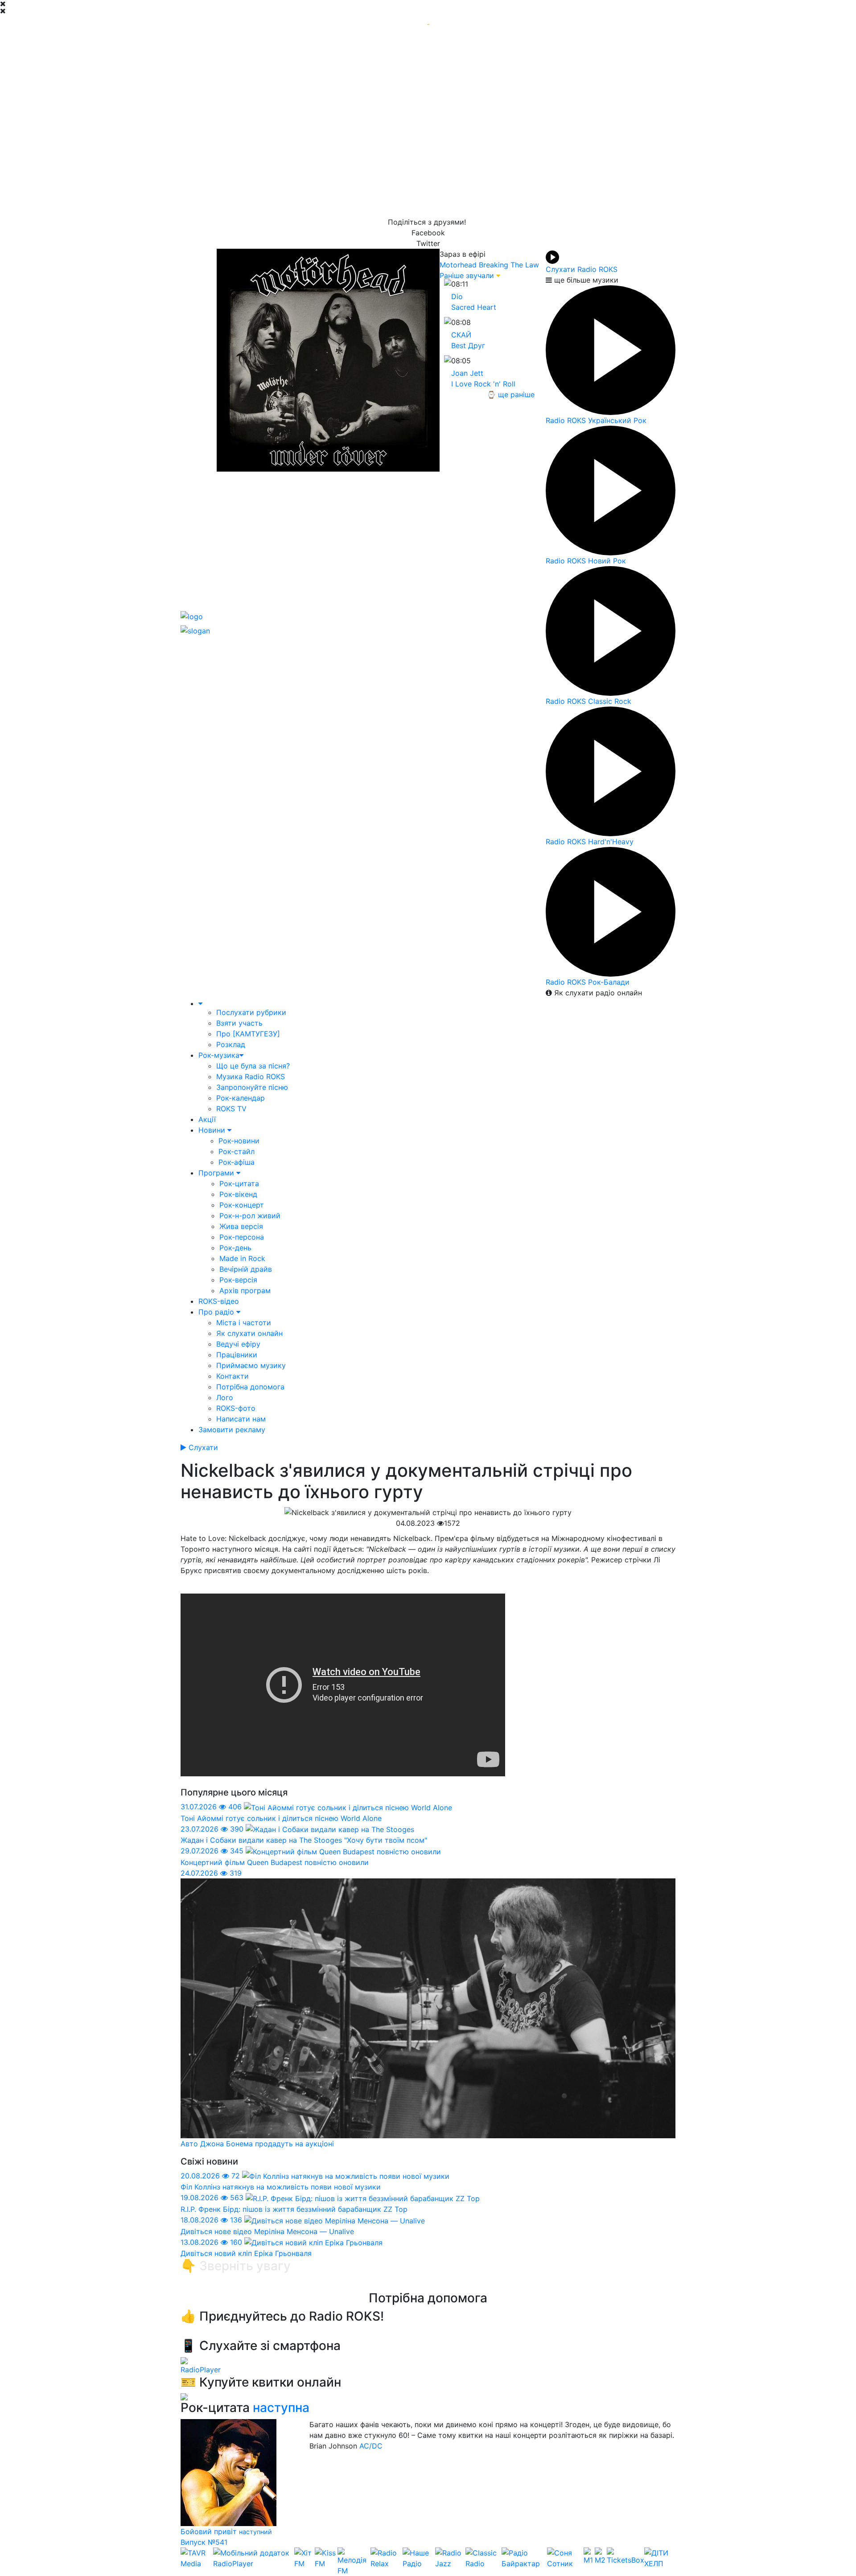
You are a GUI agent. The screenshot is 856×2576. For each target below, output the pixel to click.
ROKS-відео (219, 1301)
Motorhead (458, 265)
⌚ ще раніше (511, 394)
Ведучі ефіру (238, 1344)
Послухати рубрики (251, 1012)
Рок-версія (238, 1280)
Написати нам (241, 1419)
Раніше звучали (467, 275)
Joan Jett (467, 373)
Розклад (231, 1044)
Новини (213, 1130)
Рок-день (235, 1248)
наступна (281, 2408)
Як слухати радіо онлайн (597, 993)
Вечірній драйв (246, 1269)
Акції (207, 1119)
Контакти (233, 1376)
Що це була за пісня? (253, 1066)
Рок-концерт (242, 1205)
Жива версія (241, 1226)
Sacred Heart (474, 307)
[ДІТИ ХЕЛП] (660, 2562)
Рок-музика (219, 1055)
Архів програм (245, 1290)
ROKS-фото (236, 1408)
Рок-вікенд (238, 1194)
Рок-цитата (239, 1183)
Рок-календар (241, 1098)
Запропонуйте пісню (252, 1087)
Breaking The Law (509, 265)
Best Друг (468, 345)
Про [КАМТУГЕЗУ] (248, 1034)
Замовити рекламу (232, 1430)
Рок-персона (242, 1237)
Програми (217, 1173)
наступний (255, 2532)
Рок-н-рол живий (250, 1216)
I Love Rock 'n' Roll (483, 384)
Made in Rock (242, 1258)
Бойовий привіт (210, 2531)
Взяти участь (239, 1023)
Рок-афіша (237, 1162)
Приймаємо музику (251, 1365)
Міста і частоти (244, 1323)
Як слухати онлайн (249, 1333)
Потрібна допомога (250, 1387)
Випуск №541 (204, 2542)
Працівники (237, 1355)
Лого (225, 1397)
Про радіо (217, 1312)
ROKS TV (231, 1109)
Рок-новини (239, 1141)
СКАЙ (461, 335)
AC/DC (371, 2446)
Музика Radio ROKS (251, 1076)
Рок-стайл (237, 1151)
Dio (457, 296)
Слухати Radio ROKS (582, 269)
